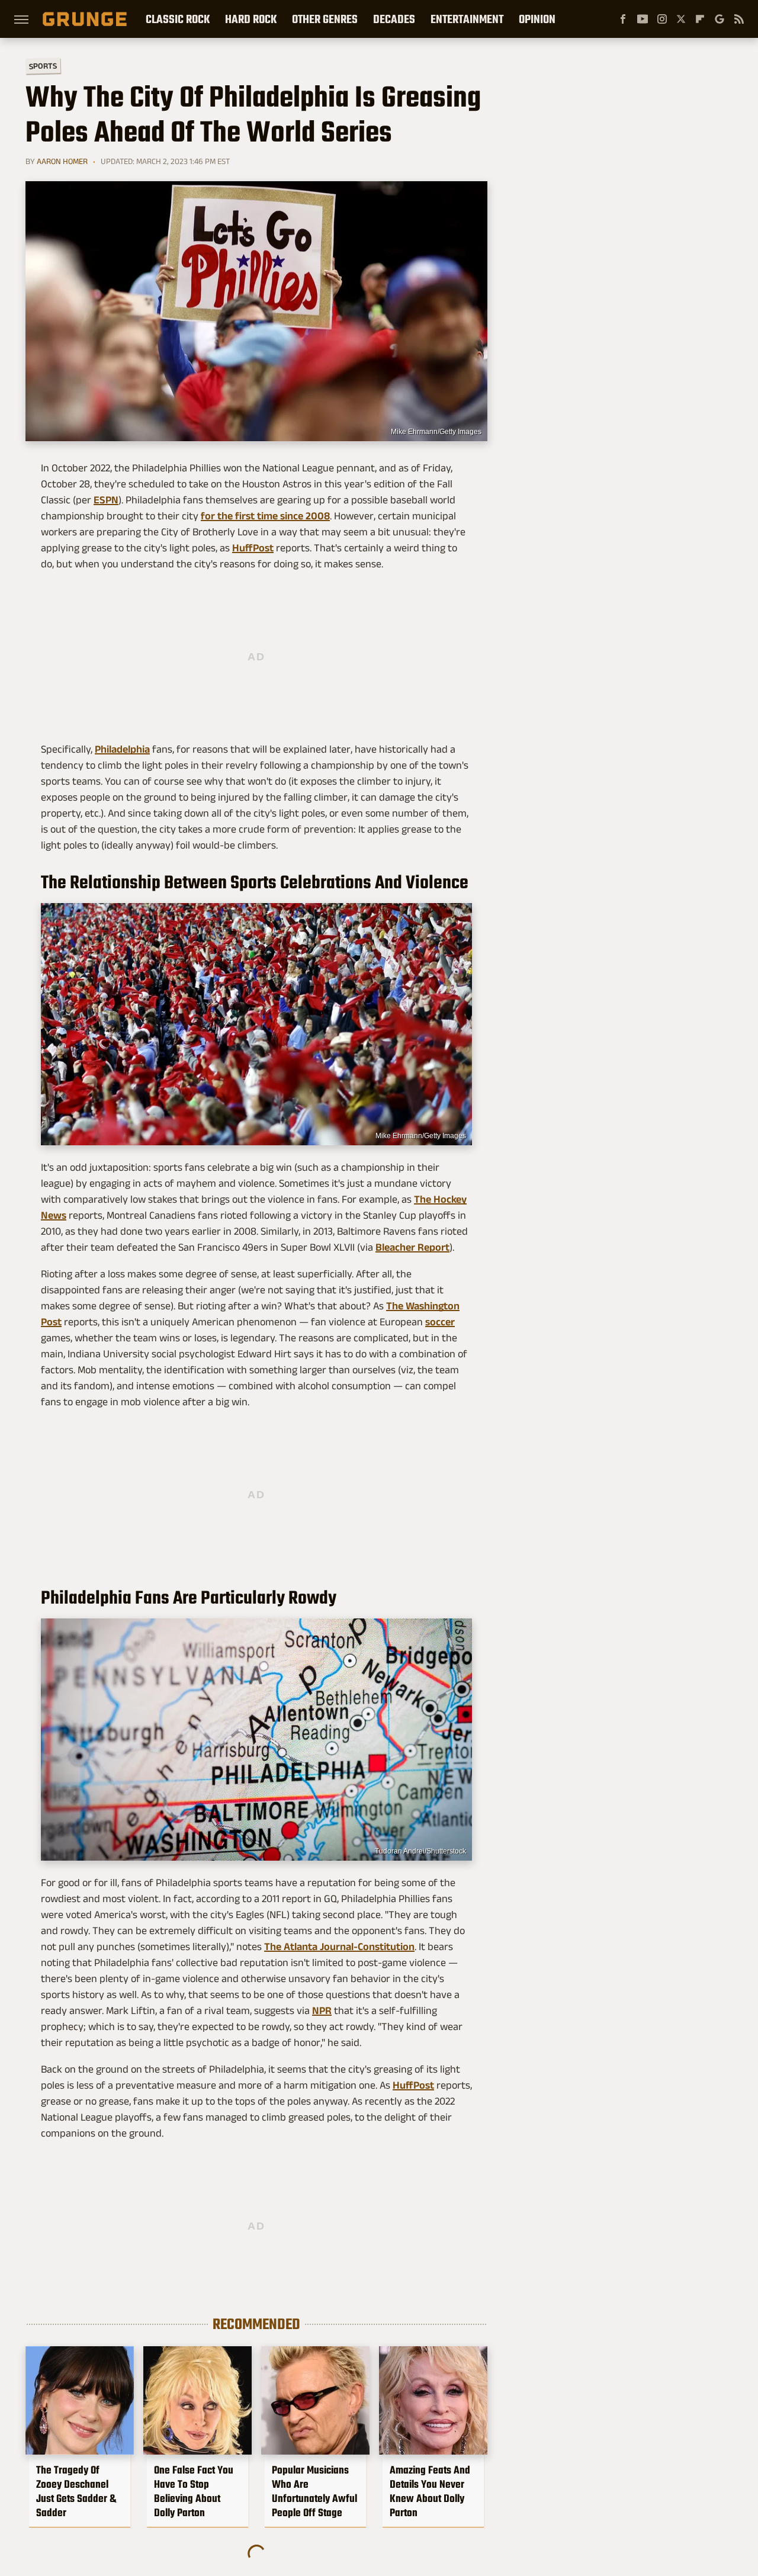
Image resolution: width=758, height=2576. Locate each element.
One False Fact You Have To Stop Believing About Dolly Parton (194, 2491)
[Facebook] (623, 19)
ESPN (106, 500)
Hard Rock (251, 19)
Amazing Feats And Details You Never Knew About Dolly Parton (430, 2491)
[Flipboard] (700, 19)
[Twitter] (681, 19)
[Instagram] (662, 19)
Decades (394, 19)
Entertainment (467, 19)
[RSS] (739, 19)
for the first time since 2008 (265, 516)
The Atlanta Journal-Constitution (339, 1947)
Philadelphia (122, 749)
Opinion (537, 19)
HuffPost (253, 548)
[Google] (720, 19)
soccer (440, 1322)
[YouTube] (643, 19)
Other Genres (325, 19)
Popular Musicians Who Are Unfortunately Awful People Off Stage (314, 2491)
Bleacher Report (412, 1247)
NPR (322, 2010)
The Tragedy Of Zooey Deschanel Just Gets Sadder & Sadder (76, 2491)
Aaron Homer (62, 161)
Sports (43, 65)
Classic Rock (178, 19)
